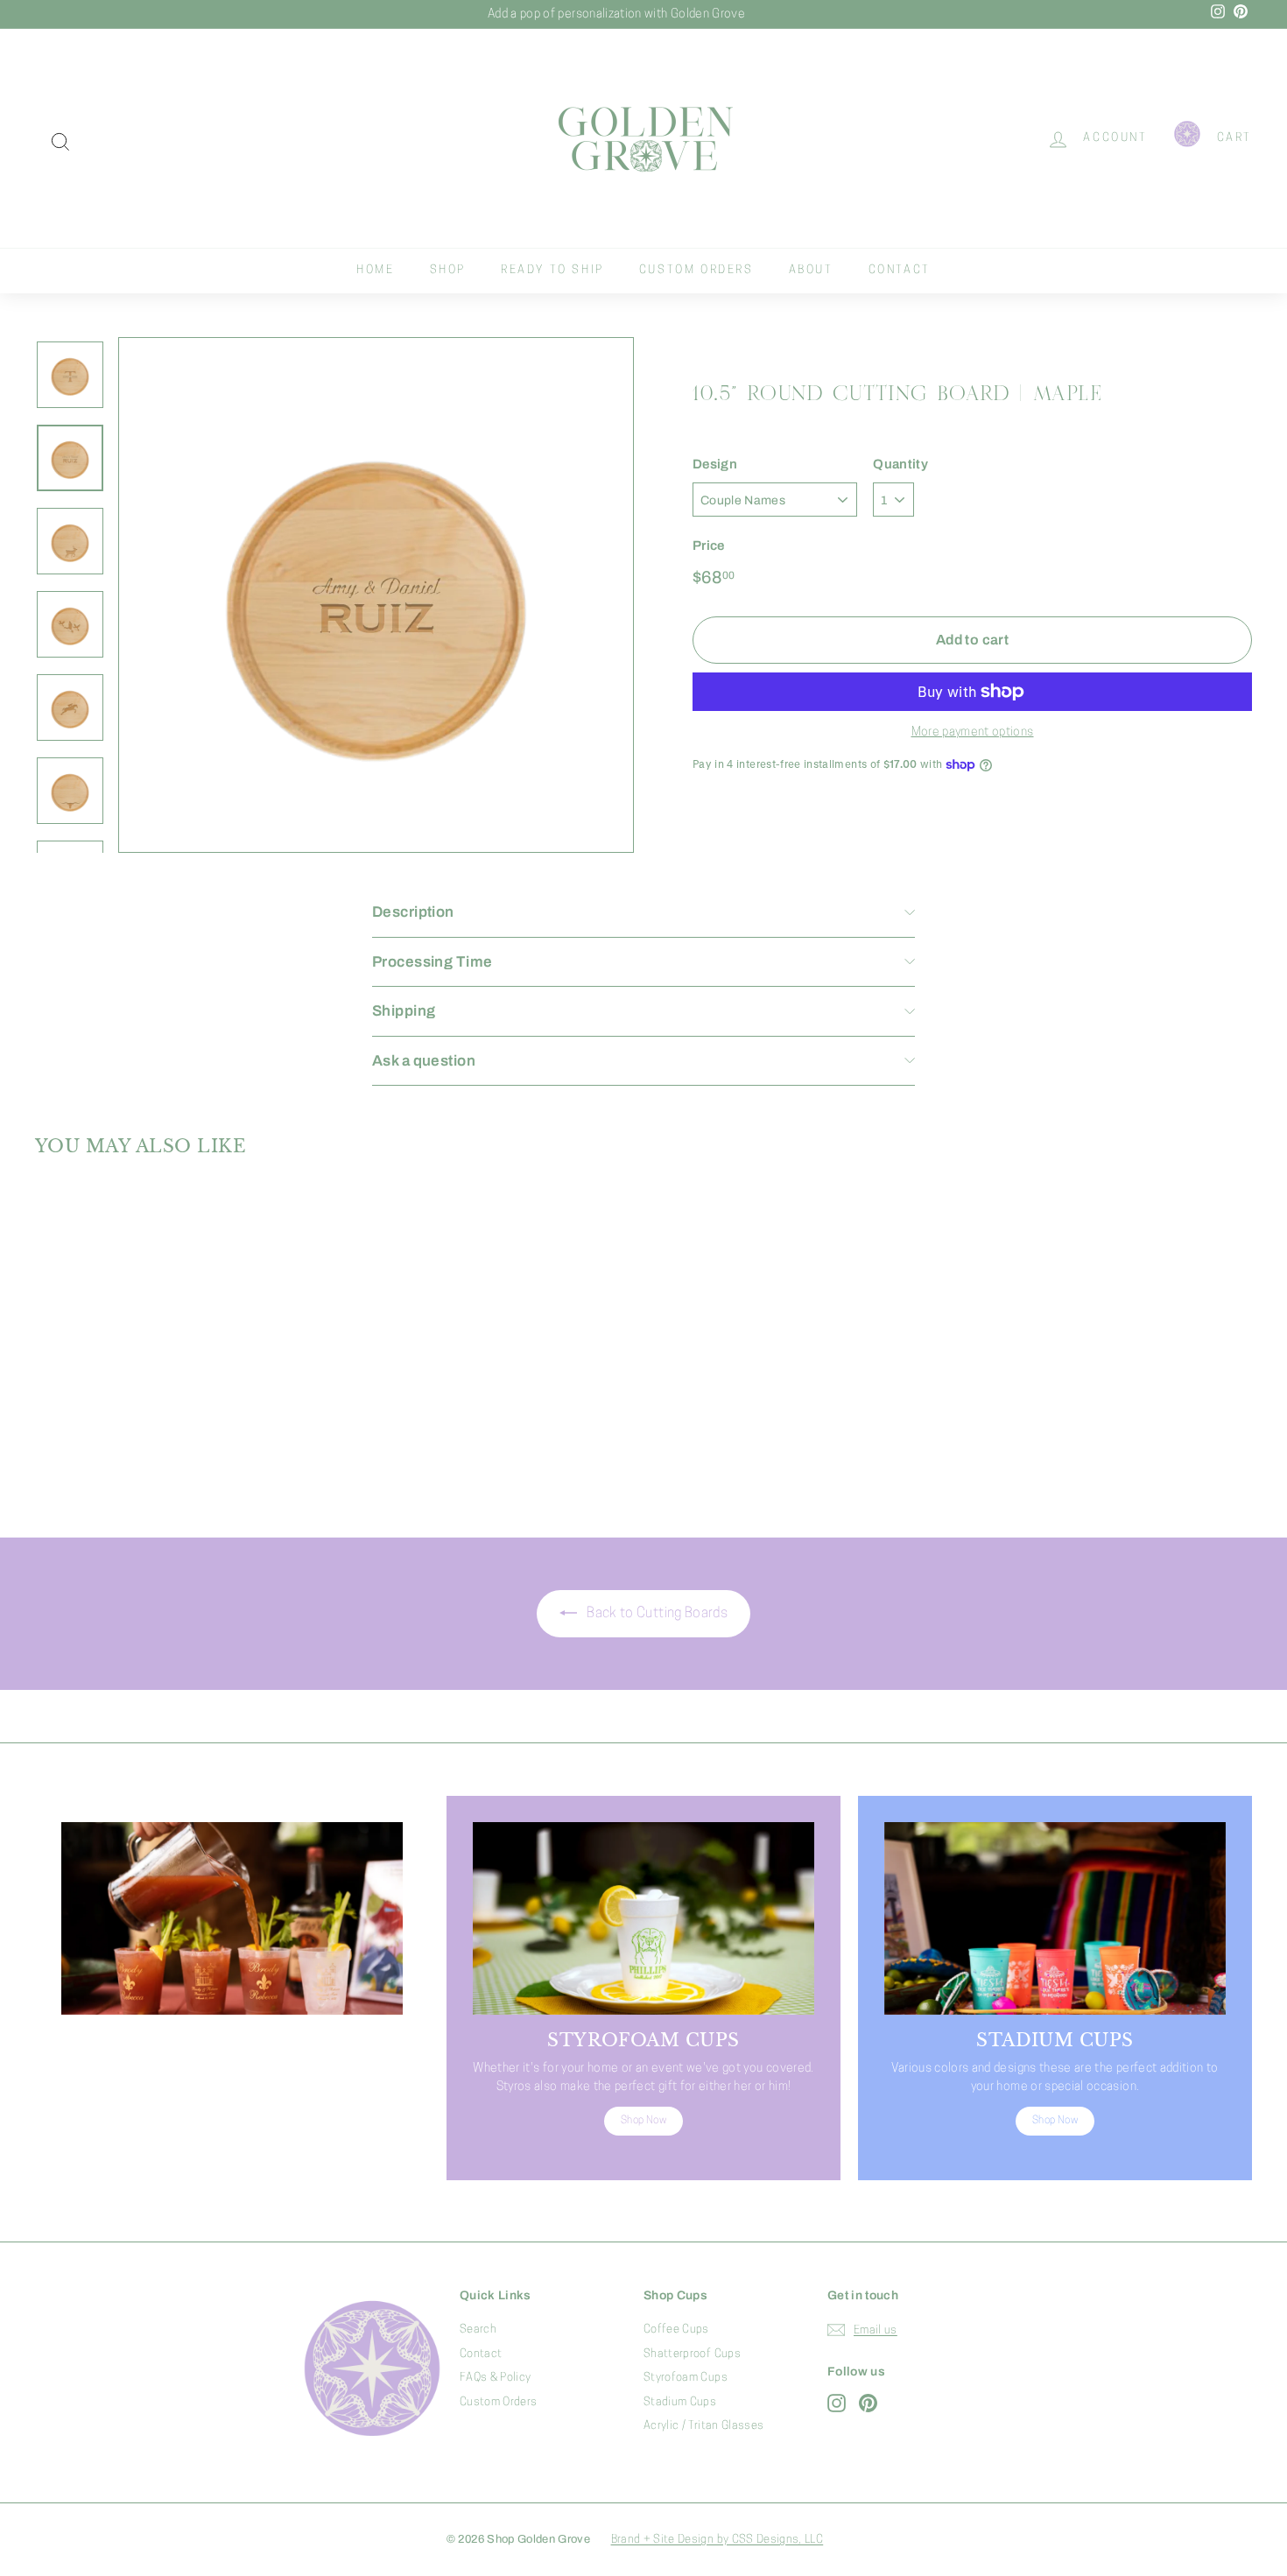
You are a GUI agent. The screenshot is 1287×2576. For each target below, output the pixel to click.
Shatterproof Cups (692, 2354)
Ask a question (424, 1061)
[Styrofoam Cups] (643, 1918)
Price (709, 545)
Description (413, 912)
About (811, 270)
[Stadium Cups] (1055, 1918)
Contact (900, 270)
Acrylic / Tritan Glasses (703, 2426)
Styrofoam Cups (686, 2378)
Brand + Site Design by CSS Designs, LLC (717, 2540)
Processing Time (432, 962)
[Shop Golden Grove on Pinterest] (868, 2403)
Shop (448, 270)
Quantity (900, 464)
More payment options (973, 732)
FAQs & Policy (496, 2378)
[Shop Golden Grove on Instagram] (837, 2403)
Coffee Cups (676, 2330)
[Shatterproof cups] (232, 1918)
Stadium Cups (680, 2402)
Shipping (404, 1011)
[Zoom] (376, 595)
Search (478, 2330)
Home (375, 270)
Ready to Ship (552, 270)
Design (715, 464)
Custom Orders (696, 270)
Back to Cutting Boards (656, 1614)
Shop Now (232, 2139)
